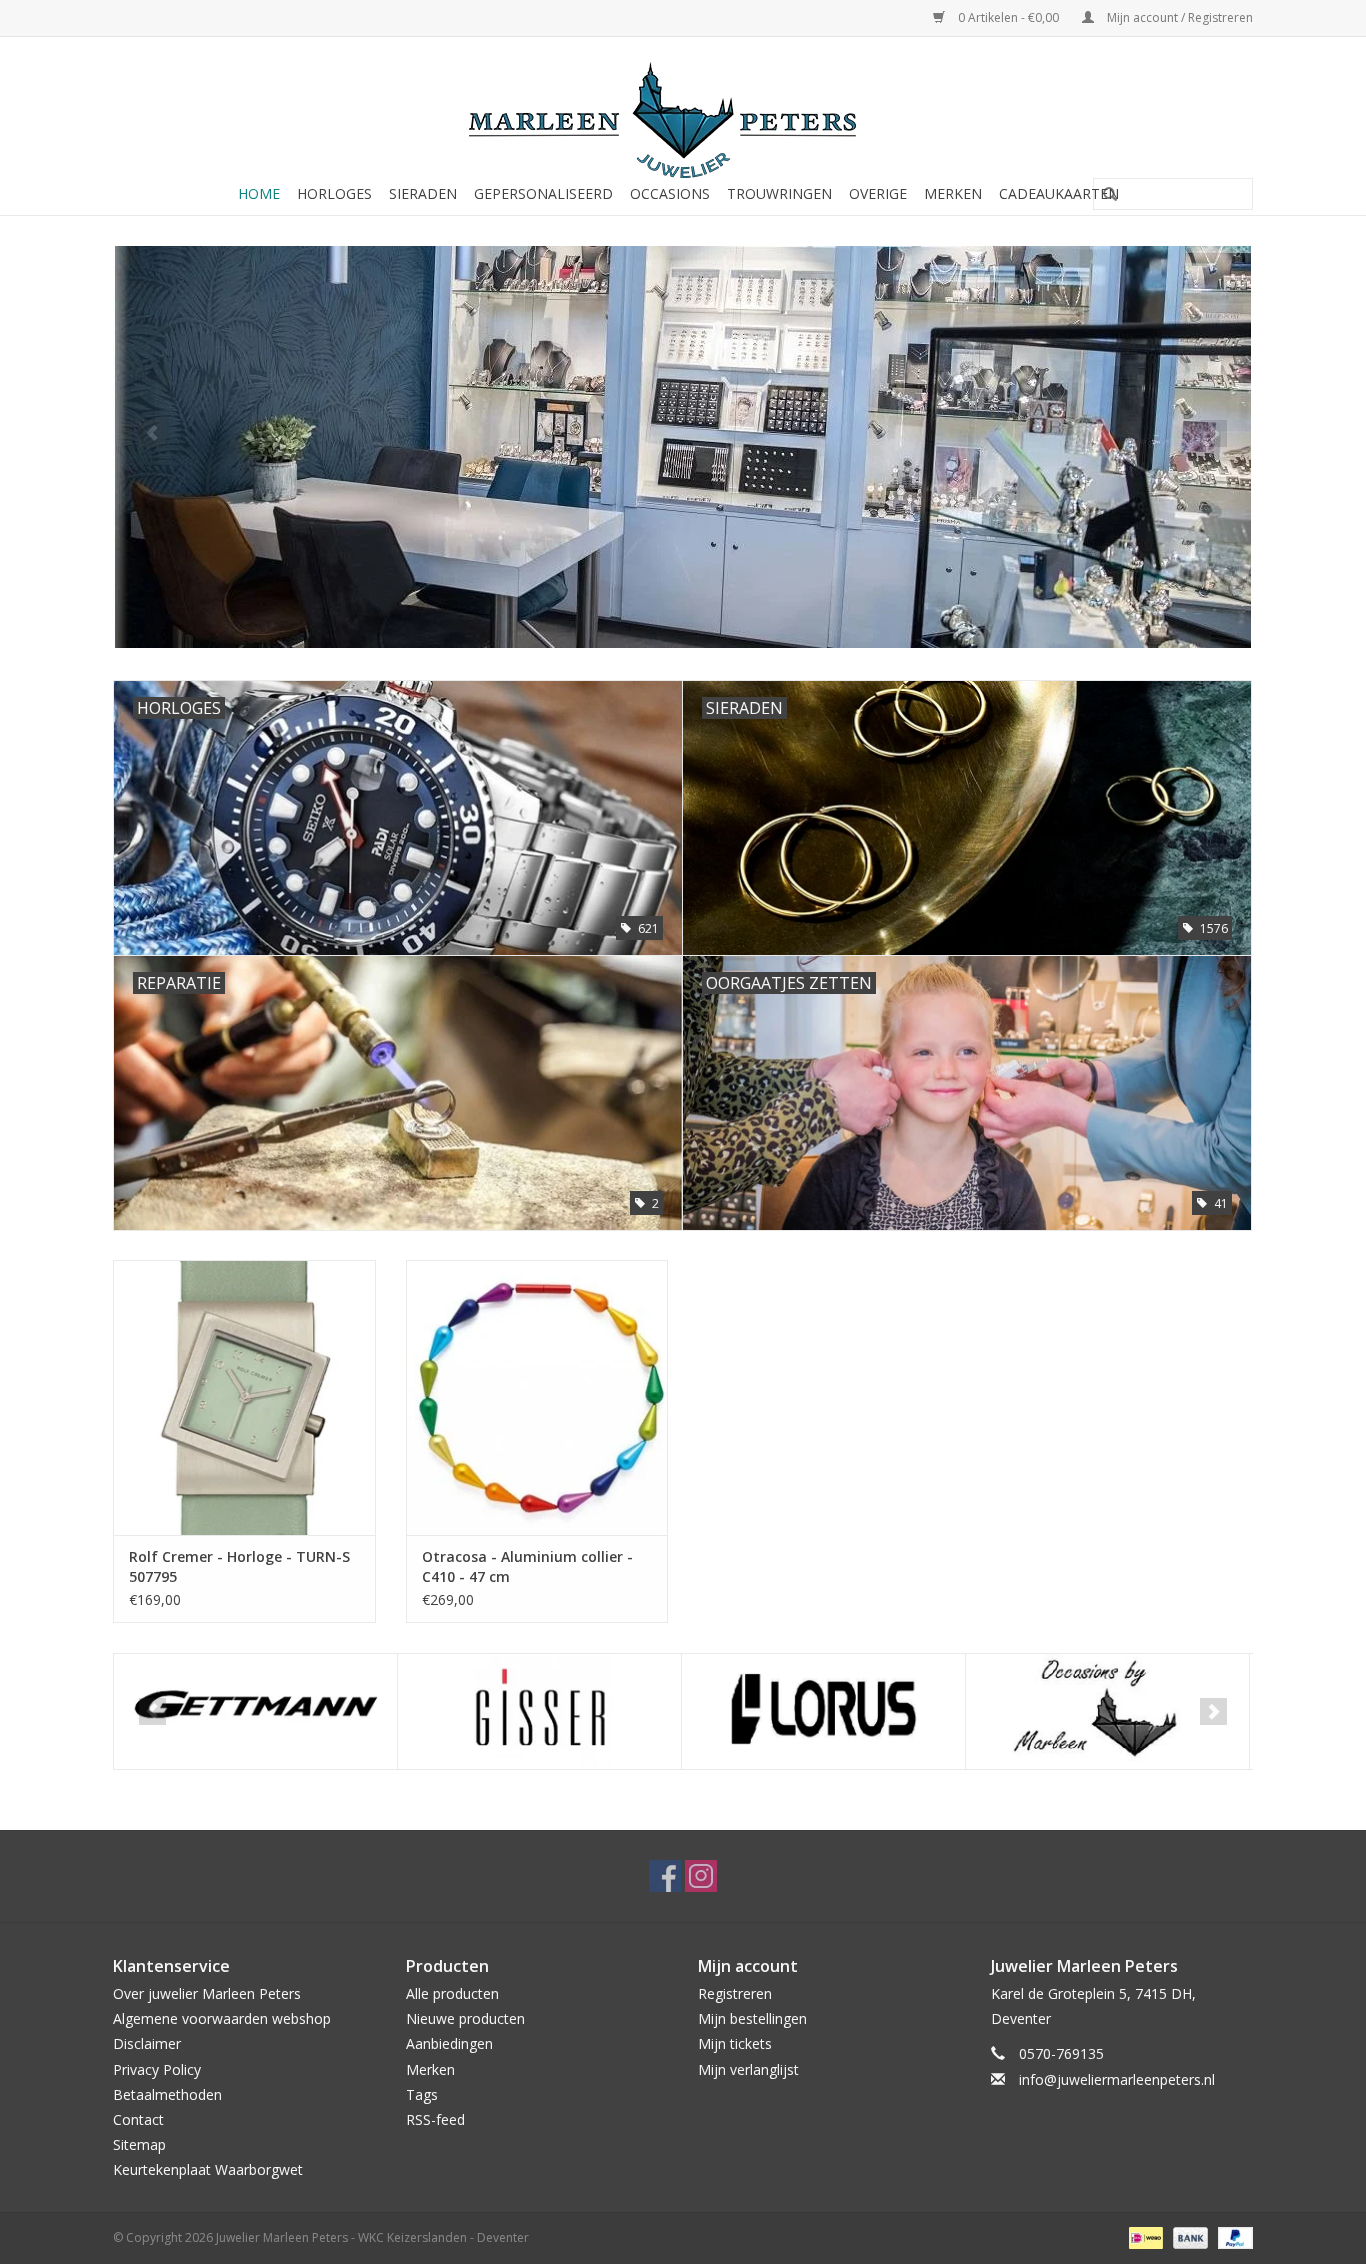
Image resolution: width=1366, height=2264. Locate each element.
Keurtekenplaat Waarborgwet (208, 2169)
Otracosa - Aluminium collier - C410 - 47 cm (527, 1566)
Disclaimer (147, 2043)
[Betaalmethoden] (1144, 2237)
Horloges (334, 193)
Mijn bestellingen (752, 2018)
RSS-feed (435, 2119)
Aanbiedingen (449, 2043)
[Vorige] (152, 433)
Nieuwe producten (465, 2018)
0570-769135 (1061, 2053)
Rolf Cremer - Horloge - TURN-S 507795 (239, 1566)
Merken (953, 193)
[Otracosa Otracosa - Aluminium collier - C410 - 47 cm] (537, 1397)
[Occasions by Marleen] (823, 1711)
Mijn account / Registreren (1178, 17)
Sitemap (139, 2144)
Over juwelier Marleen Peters (207, 1993)
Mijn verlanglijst (748, 2069)
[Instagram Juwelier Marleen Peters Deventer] (701, 1876)
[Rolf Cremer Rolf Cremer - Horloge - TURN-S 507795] (244, 1397)
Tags (422, 2094)
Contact (138, 2119)
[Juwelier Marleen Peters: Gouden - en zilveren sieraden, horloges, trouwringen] (683, 110)
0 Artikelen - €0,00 (1008, 17)
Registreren (735, 1993)
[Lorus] (539, 1711)
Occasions (670, 193)
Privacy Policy (157, 2069)
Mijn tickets (735, 2043)
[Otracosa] (1107, 1711)
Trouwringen (779, 193)
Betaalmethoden (167, 2094)
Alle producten (452, 1993)
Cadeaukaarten (1059, 193)
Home (259, 193)
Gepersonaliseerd (543, 193)
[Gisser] (255, 1711)
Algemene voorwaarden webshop (222, 2018)
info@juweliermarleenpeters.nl (1117, 2079)
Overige (878, 193)
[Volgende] (1213, 433)
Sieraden (423, 193)
